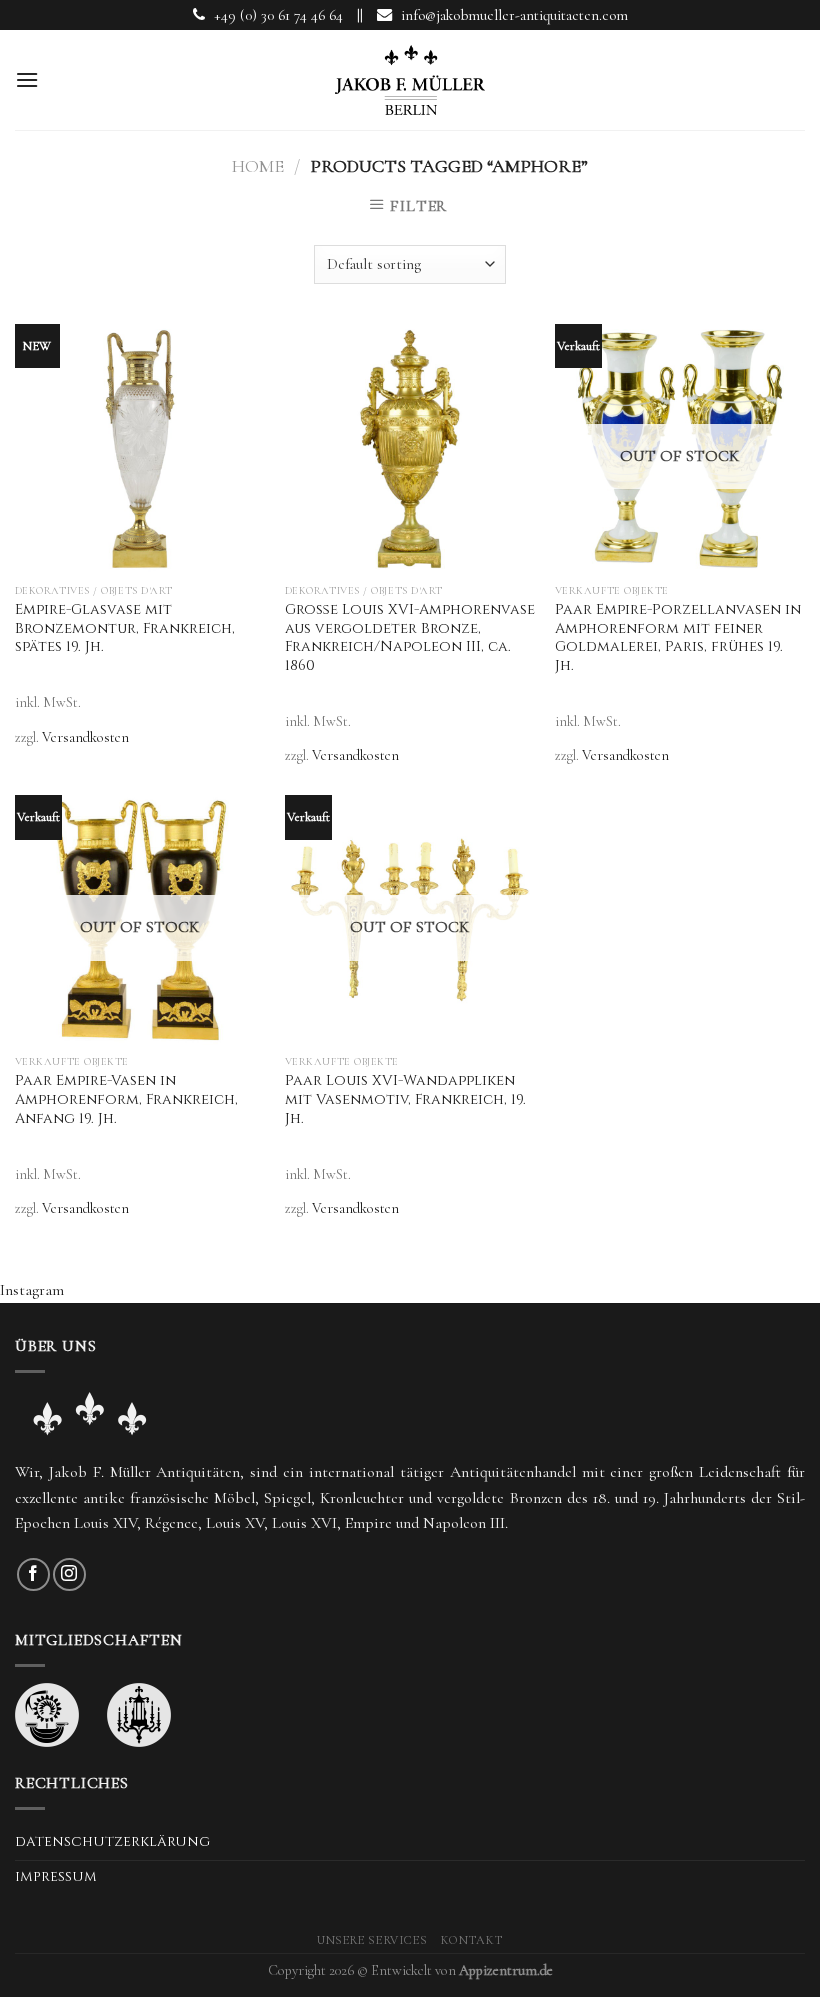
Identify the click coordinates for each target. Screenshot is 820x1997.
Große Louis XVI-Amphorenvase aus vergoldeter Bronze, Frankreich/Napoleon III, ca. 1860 (410, 638)
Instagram (32, 1290)
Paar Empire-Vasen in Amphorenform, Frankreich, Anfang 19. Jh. (126, 1099)
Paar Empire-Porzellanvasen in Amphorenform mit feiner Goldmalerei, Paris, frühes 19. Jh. (678, 638)
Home (258, 166)
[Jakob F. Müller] (410, 80)
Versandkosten (85, 737)
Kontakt (472, 1940)
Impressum (56, 1877)
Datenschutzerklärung (112, 1842)
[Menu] (27, 79)
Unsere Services (372, 1940)
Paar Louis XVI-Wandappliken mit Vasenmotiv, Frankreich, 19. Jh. (405, 1099)
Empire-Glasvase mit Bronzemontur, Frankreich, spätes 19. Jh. (125, 628)
